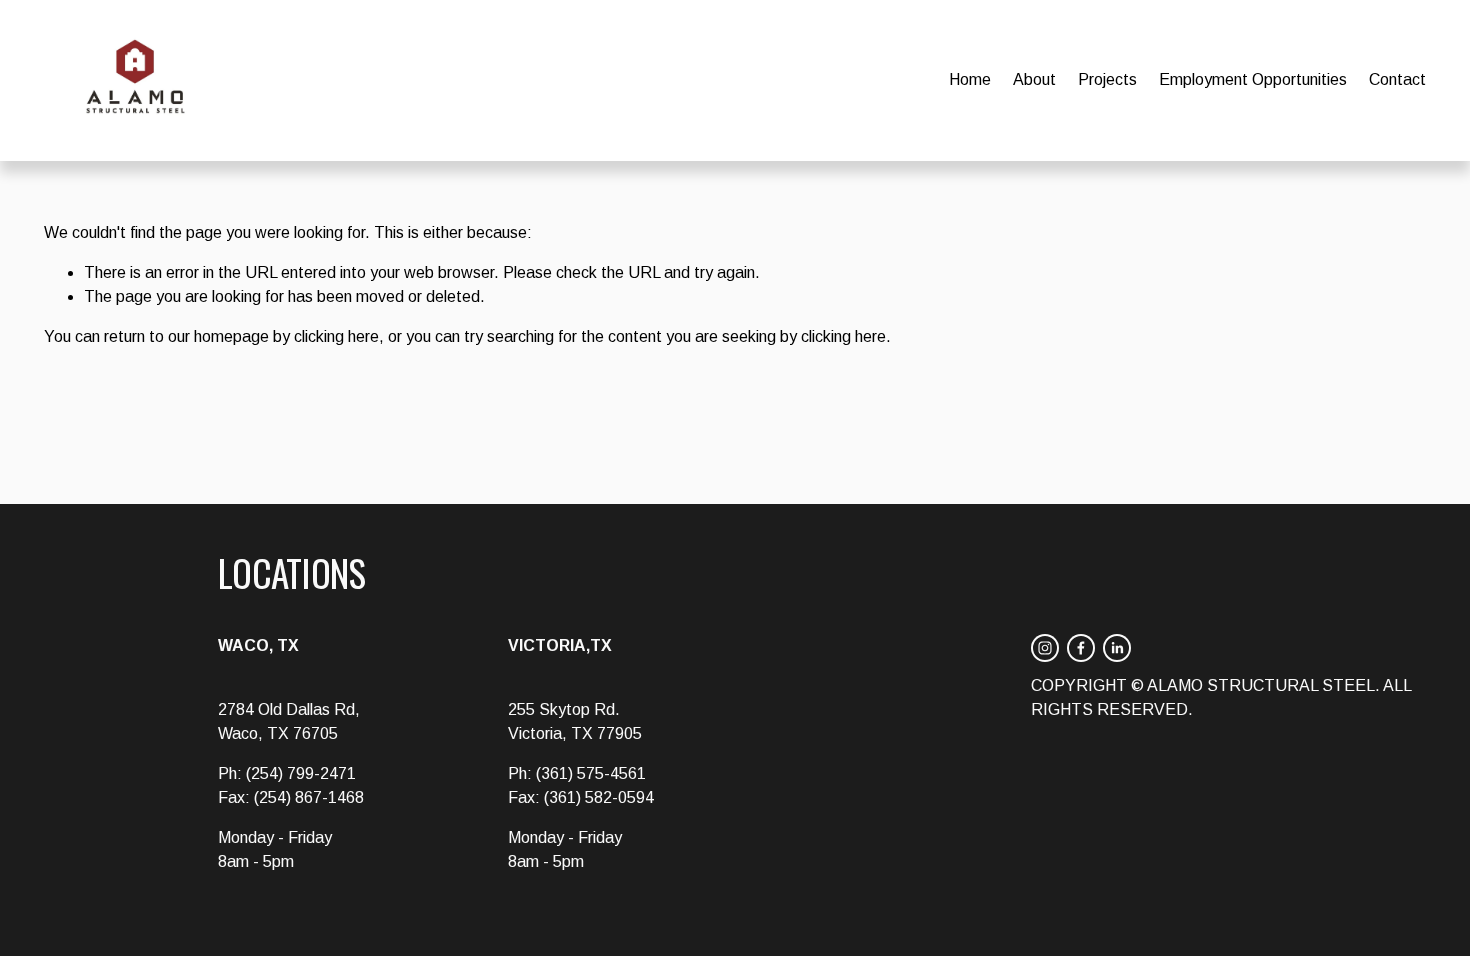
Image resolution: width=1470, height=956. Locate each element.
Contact (1397, 79)
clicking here (336, 336)
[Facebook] (1081, 648)
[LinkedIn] (1117, 648)
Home (970, 79)
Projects (1107, 79)
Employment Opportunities (1253, 79)
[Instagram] (1045, 648)
